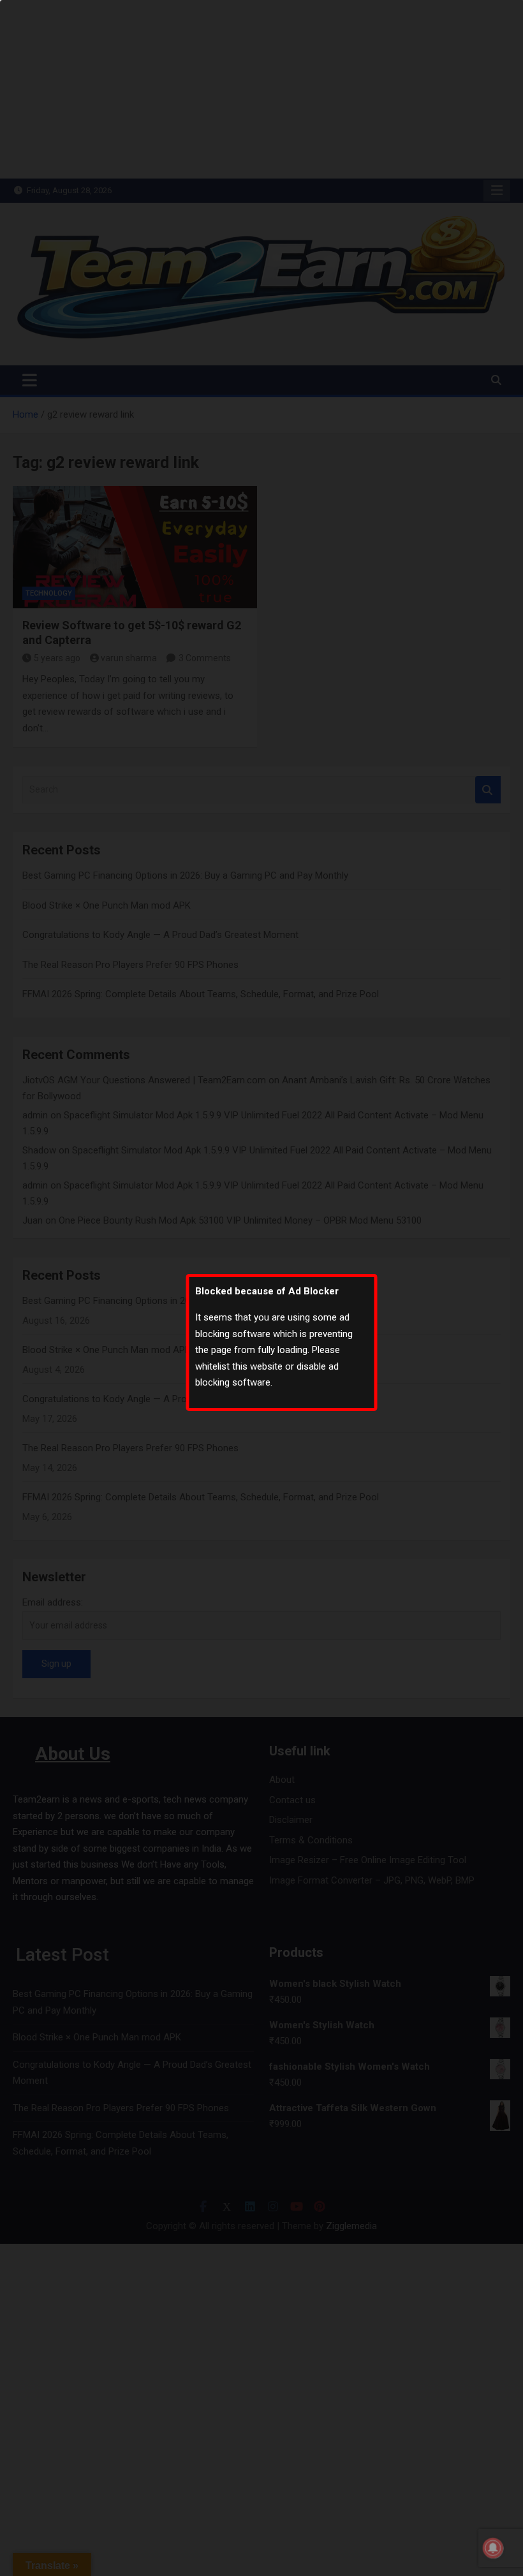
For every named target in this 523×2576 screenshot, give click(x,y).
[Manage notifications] (493, 2548)
